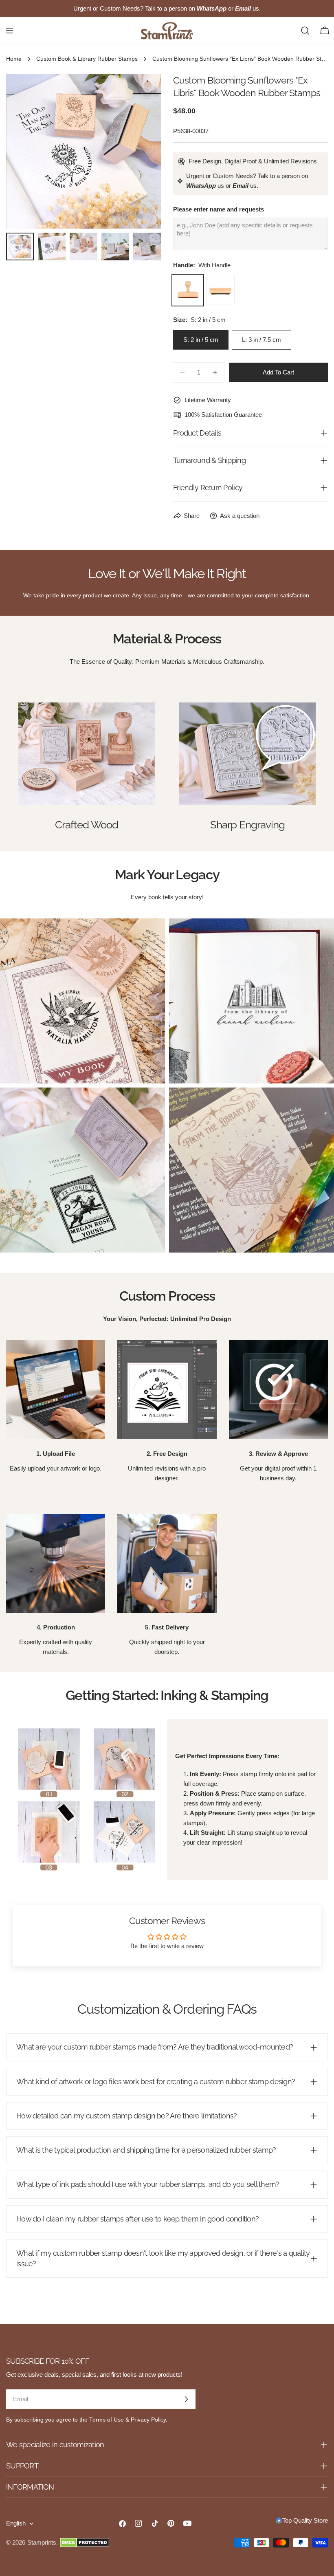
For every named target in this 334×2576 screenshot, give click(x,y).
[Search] (305, 31)
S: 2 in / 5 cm (201, 340)
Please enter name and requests (219, 209)
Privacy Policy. (149, 2420)
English (16, 2523)
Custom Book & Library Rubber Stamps (87, 59)
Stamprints (42, 2542)
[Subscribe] (186, 2399)
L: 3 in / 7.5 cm (261, 340)
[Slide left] (26, 151)
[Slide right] (141, 151)
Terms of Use (107, 2420)
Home (14, 59)
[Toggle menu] (9, 31)
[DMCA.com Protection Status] (85, 2543)
